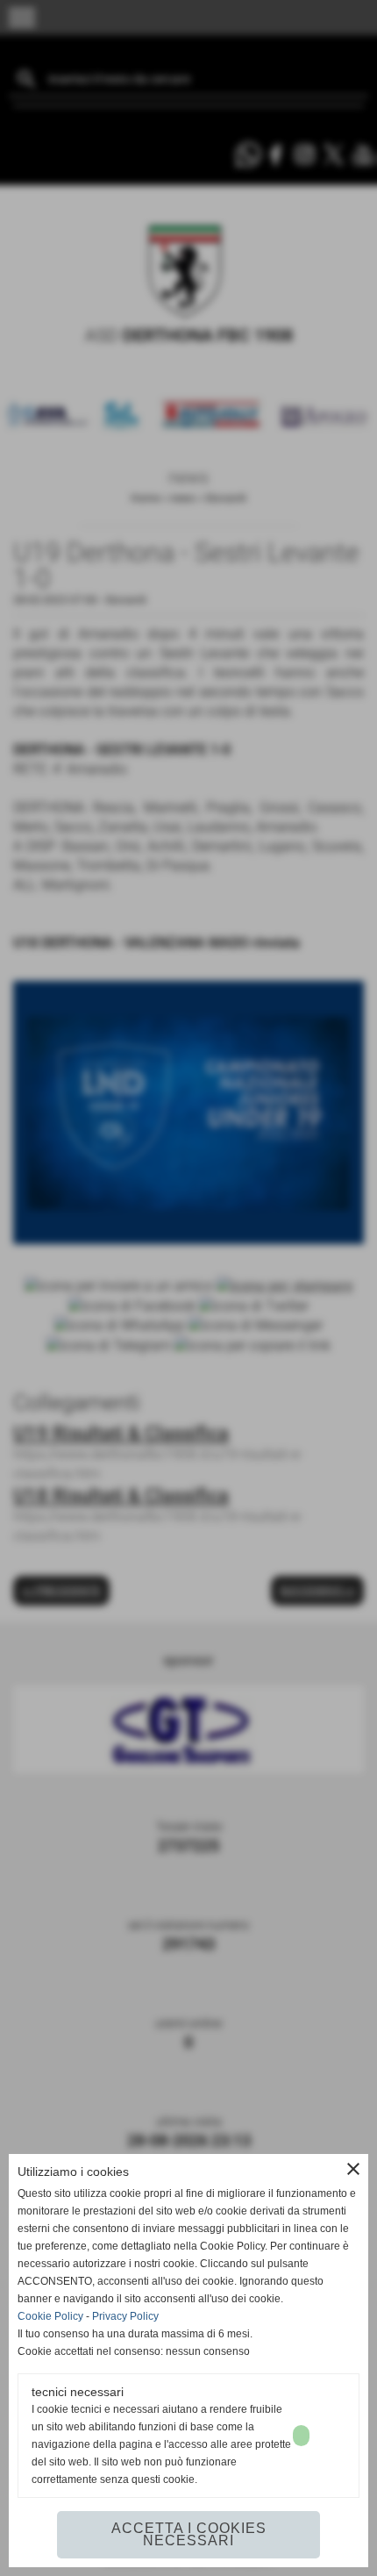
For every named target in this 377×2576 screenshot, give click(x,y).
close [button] (353, 2169)
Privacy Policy (125, 2316)
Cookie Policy (50, 2316)
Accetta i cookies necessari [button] (189, 2534)
